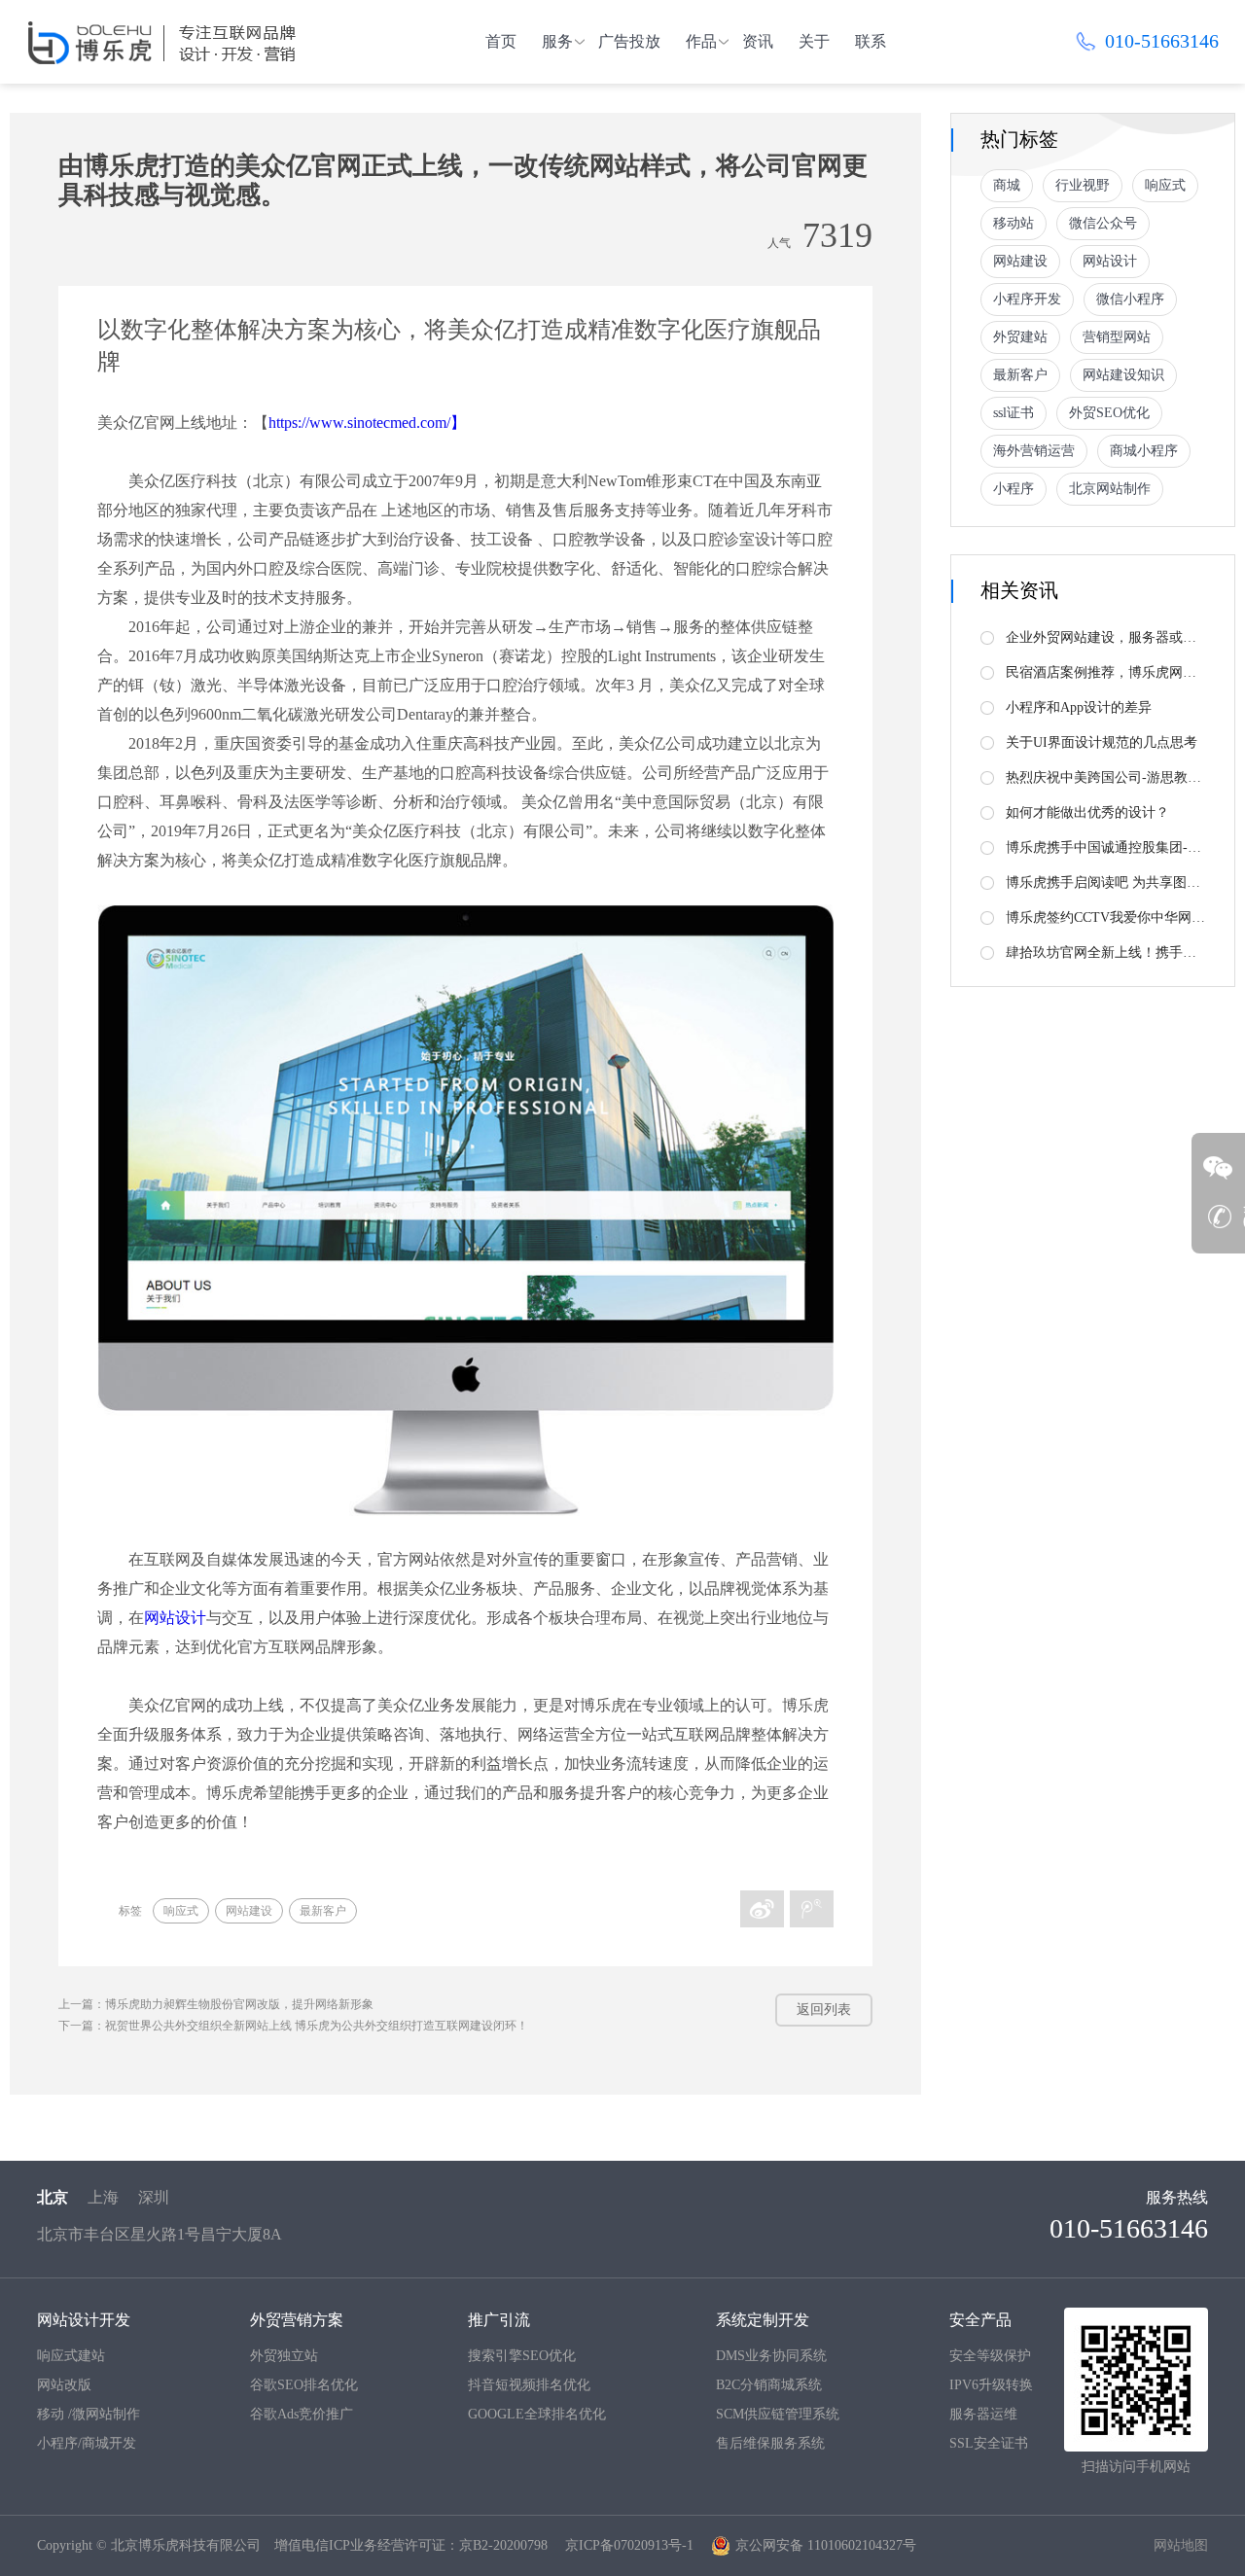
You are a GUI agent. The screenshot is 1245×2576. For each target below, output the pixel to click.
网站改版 (64, 2385)
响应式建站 (71, 2356)
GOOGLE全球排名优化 (537, 2414)
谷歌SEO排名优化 (304, 2385)
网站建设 (249, 1911)
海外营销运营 (1034, 451)
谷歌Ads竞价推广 (302, 2414)
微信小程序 (1130, 299)
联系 (871, 41)
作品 (701, 41)
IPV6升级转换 (991, 2385)
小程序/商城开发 (87, 2443)
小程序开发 (1027, 299)
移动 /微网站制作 (89, 2414)
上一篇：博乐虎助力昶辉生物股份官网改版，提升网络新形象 (216, 2004)
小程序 (1014, 489)
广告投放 (629, 41)
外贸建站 (1020, 337)
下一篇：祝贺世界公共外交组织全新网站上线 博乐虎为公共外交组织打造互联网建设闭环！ (293, 2026)
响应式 (181, 1911)
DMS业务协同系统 (771, 2356)
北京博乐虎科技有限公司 (186, 2545)
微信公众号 (1103, 223)
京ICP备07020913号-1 (629, 2545)
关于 (814, 41)
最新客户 (323, 1911)
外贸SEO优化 (1109, 413)
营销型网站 (1117, 337)
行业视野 (1083, 185)
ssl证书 (1014, 413)
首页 (501, 41)
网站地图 (1181, 2545)
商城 (1007, 185)
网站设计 (175, 1618)
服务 (557, 41)
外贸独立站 (284, 2356)
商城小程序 (1144, 451)
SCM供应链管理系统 (778, 2414)
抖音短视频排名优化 (529, 2385)
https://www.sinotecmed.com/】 (367, 423)
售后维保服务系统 (770, 2443)
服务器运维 (983, 2414)
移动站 (1014, 223)
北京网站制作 (1110, 489)
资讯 (758, 41)
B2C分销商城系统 (769, 2385)
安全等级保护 (990, 2356)
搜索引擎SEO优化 (522, 2356)
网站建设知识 (1123, 375)
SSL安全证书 (989, 2443)
